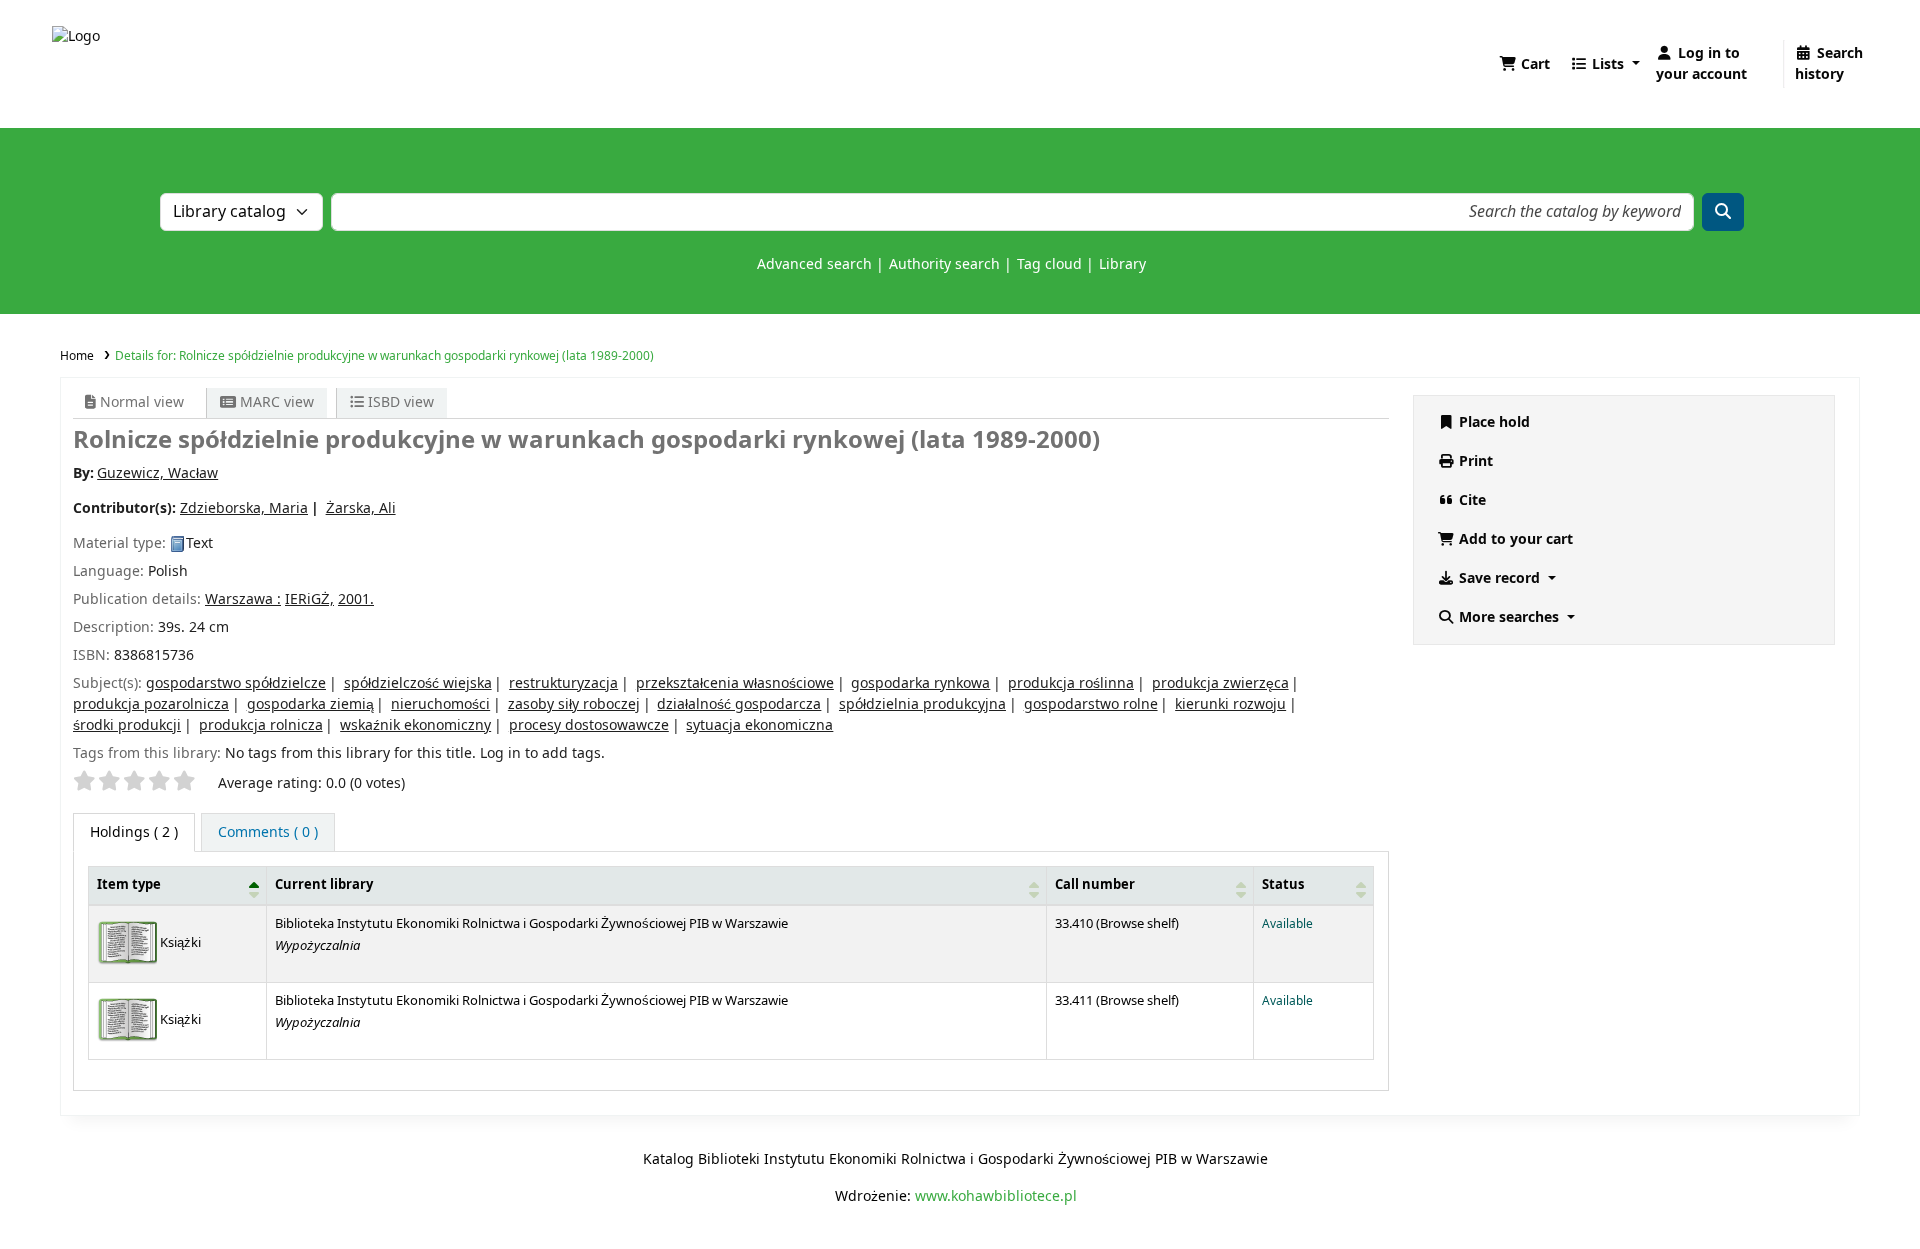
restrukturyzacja (563, 683)
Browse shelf (1137, 924)
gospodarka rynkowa (920, 683)
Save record (1499, 578)
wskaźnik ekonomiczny (415, 725)
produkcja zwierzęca (1220, 683)
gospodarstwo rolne (1091, 704)
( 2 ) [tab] (134, 832)
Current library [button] (324, 885)
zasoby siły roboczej (574, 704)
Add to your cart (1514, 539)
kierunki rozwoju (1230, 704)
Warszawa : (243, 599)
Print (1474, 461)
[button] (1524, 64)
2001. (356, 599)
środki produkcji (127, 725)
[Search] (1723, 212)
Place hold (1492, 422)
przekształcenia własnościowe (735, 683)
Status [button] (1283, 885)
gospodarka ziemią (310, 704)
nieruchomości (440, 704)
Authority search (944, 264)
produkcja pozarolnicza (151, 704)
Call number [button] (1095, 885)
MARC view (275, 402)
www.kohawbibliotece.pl (996, 1196)
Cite (1470, 500)
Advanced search (814, 264)
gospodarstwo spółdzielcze (236, 683)
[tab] (268, 832)
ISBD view (399, 402)
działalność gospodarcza (739, 704)
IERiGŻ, (309, 599)
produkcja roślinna (1071, 683)
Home (77, 356)
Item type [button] (129, 885)
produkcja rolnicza (261, 725)
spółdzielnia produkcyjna (922, 704)
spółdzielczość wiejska (418, 683)
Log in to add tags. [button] (542, 753)
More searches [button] (1509, 617)
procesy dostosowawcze (589, 725)
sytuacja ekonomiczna (759, 725)
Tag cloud (1049, 264)
